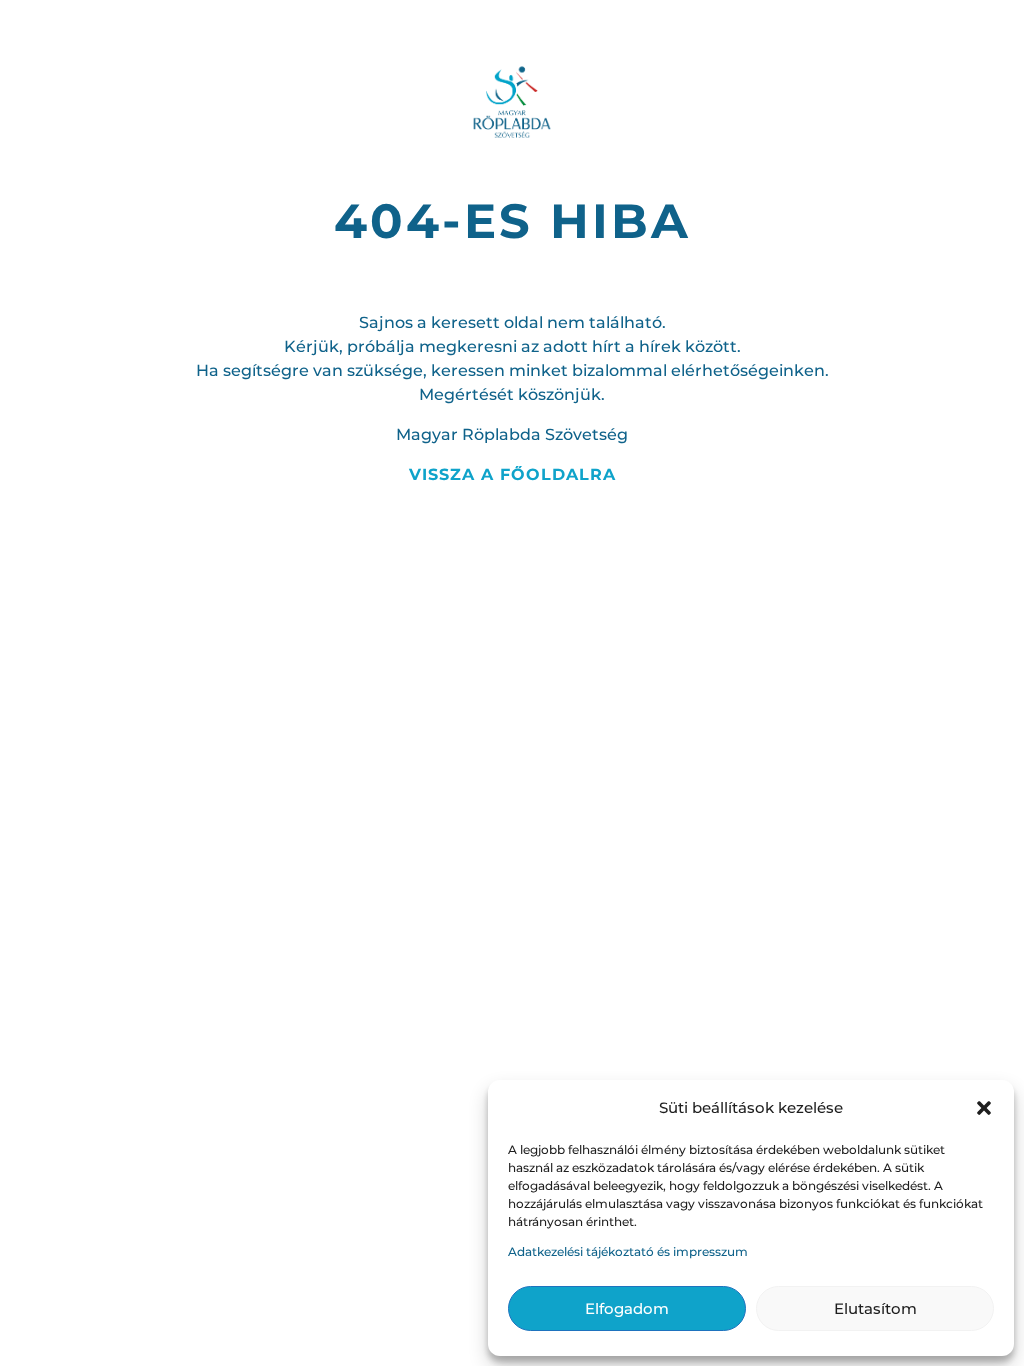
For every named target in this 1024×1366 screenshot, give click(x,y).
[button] (984, 1108)
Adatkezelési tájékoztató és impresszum (628, 1251)
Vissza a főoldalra (512, 474)
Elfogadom (627, 1308)
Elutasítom (875, 1308)
